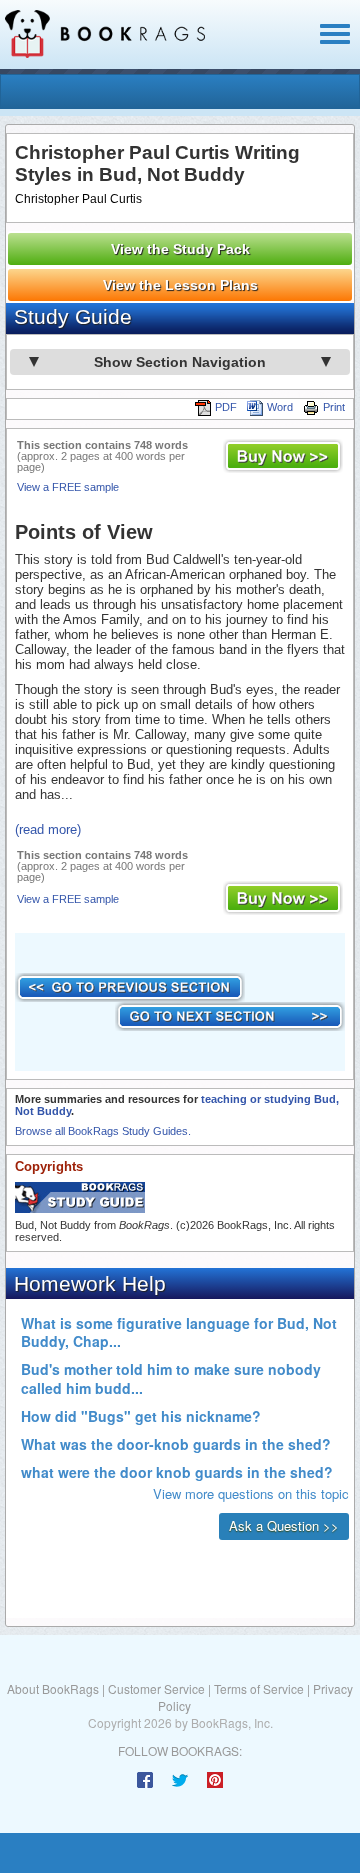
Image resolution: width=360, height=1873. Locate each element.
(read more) (48, 829)
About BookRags (53, 1688)
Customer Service (156, 1688)
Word (280, 407)
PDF (226, 407)
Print (334, 407)
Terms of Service (259, 1688)
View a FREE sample (68, 487)
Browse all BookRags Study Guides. (103, 1131)
